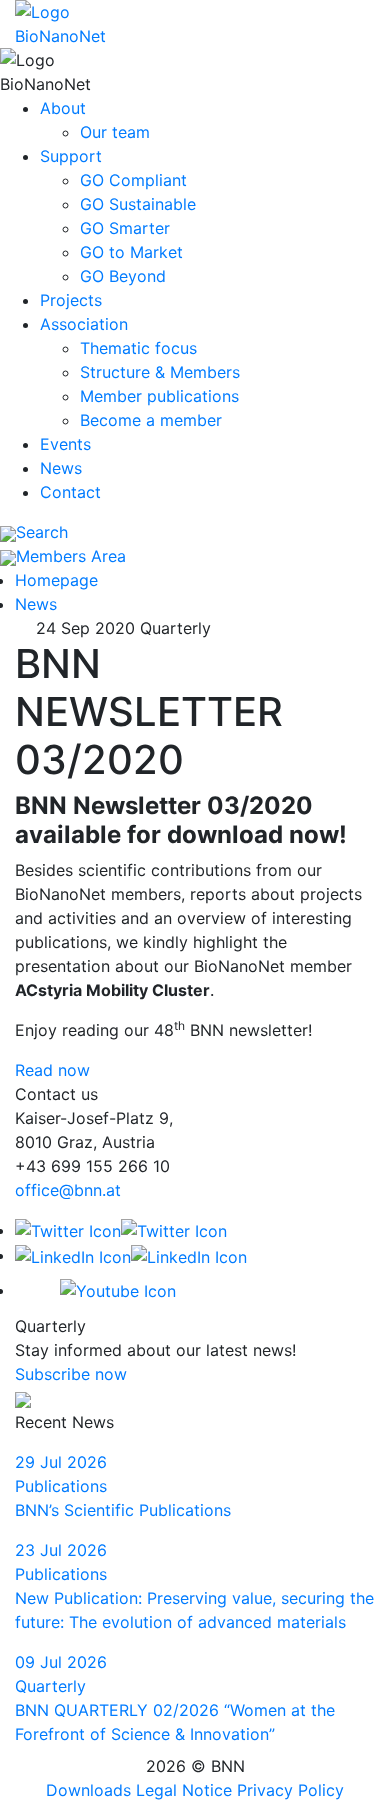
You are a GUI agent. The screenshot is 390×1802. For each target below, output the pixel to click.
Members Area (71, 556)
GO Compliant (133, 180)
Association (84, 324)
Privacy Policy (290, 1790)
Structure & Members (160, 372)
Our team (115, 132)
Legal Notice (184, 1790)
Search (42, 532)
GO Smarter (125, 228)
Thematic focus (138, 348)
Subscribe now (71, 1374)
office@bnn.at (68, 1190)
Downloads (88, 1790)
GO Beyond (123, 276)
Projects (71, 300)
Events (65, 444)
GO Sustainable (138, 204)
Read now (52, 1070)
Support (71, 156)
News (61, 468)
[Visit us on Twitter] (121, 1230)
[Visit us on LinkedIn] (131, 1255)
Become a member (151, 420)
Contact (70, 492)
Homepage (56, 580)
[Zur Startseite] (81, 22)
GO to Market (131, 252)
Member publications (159, 396)
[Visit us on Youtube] (95, 1290)
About (63, 108)
